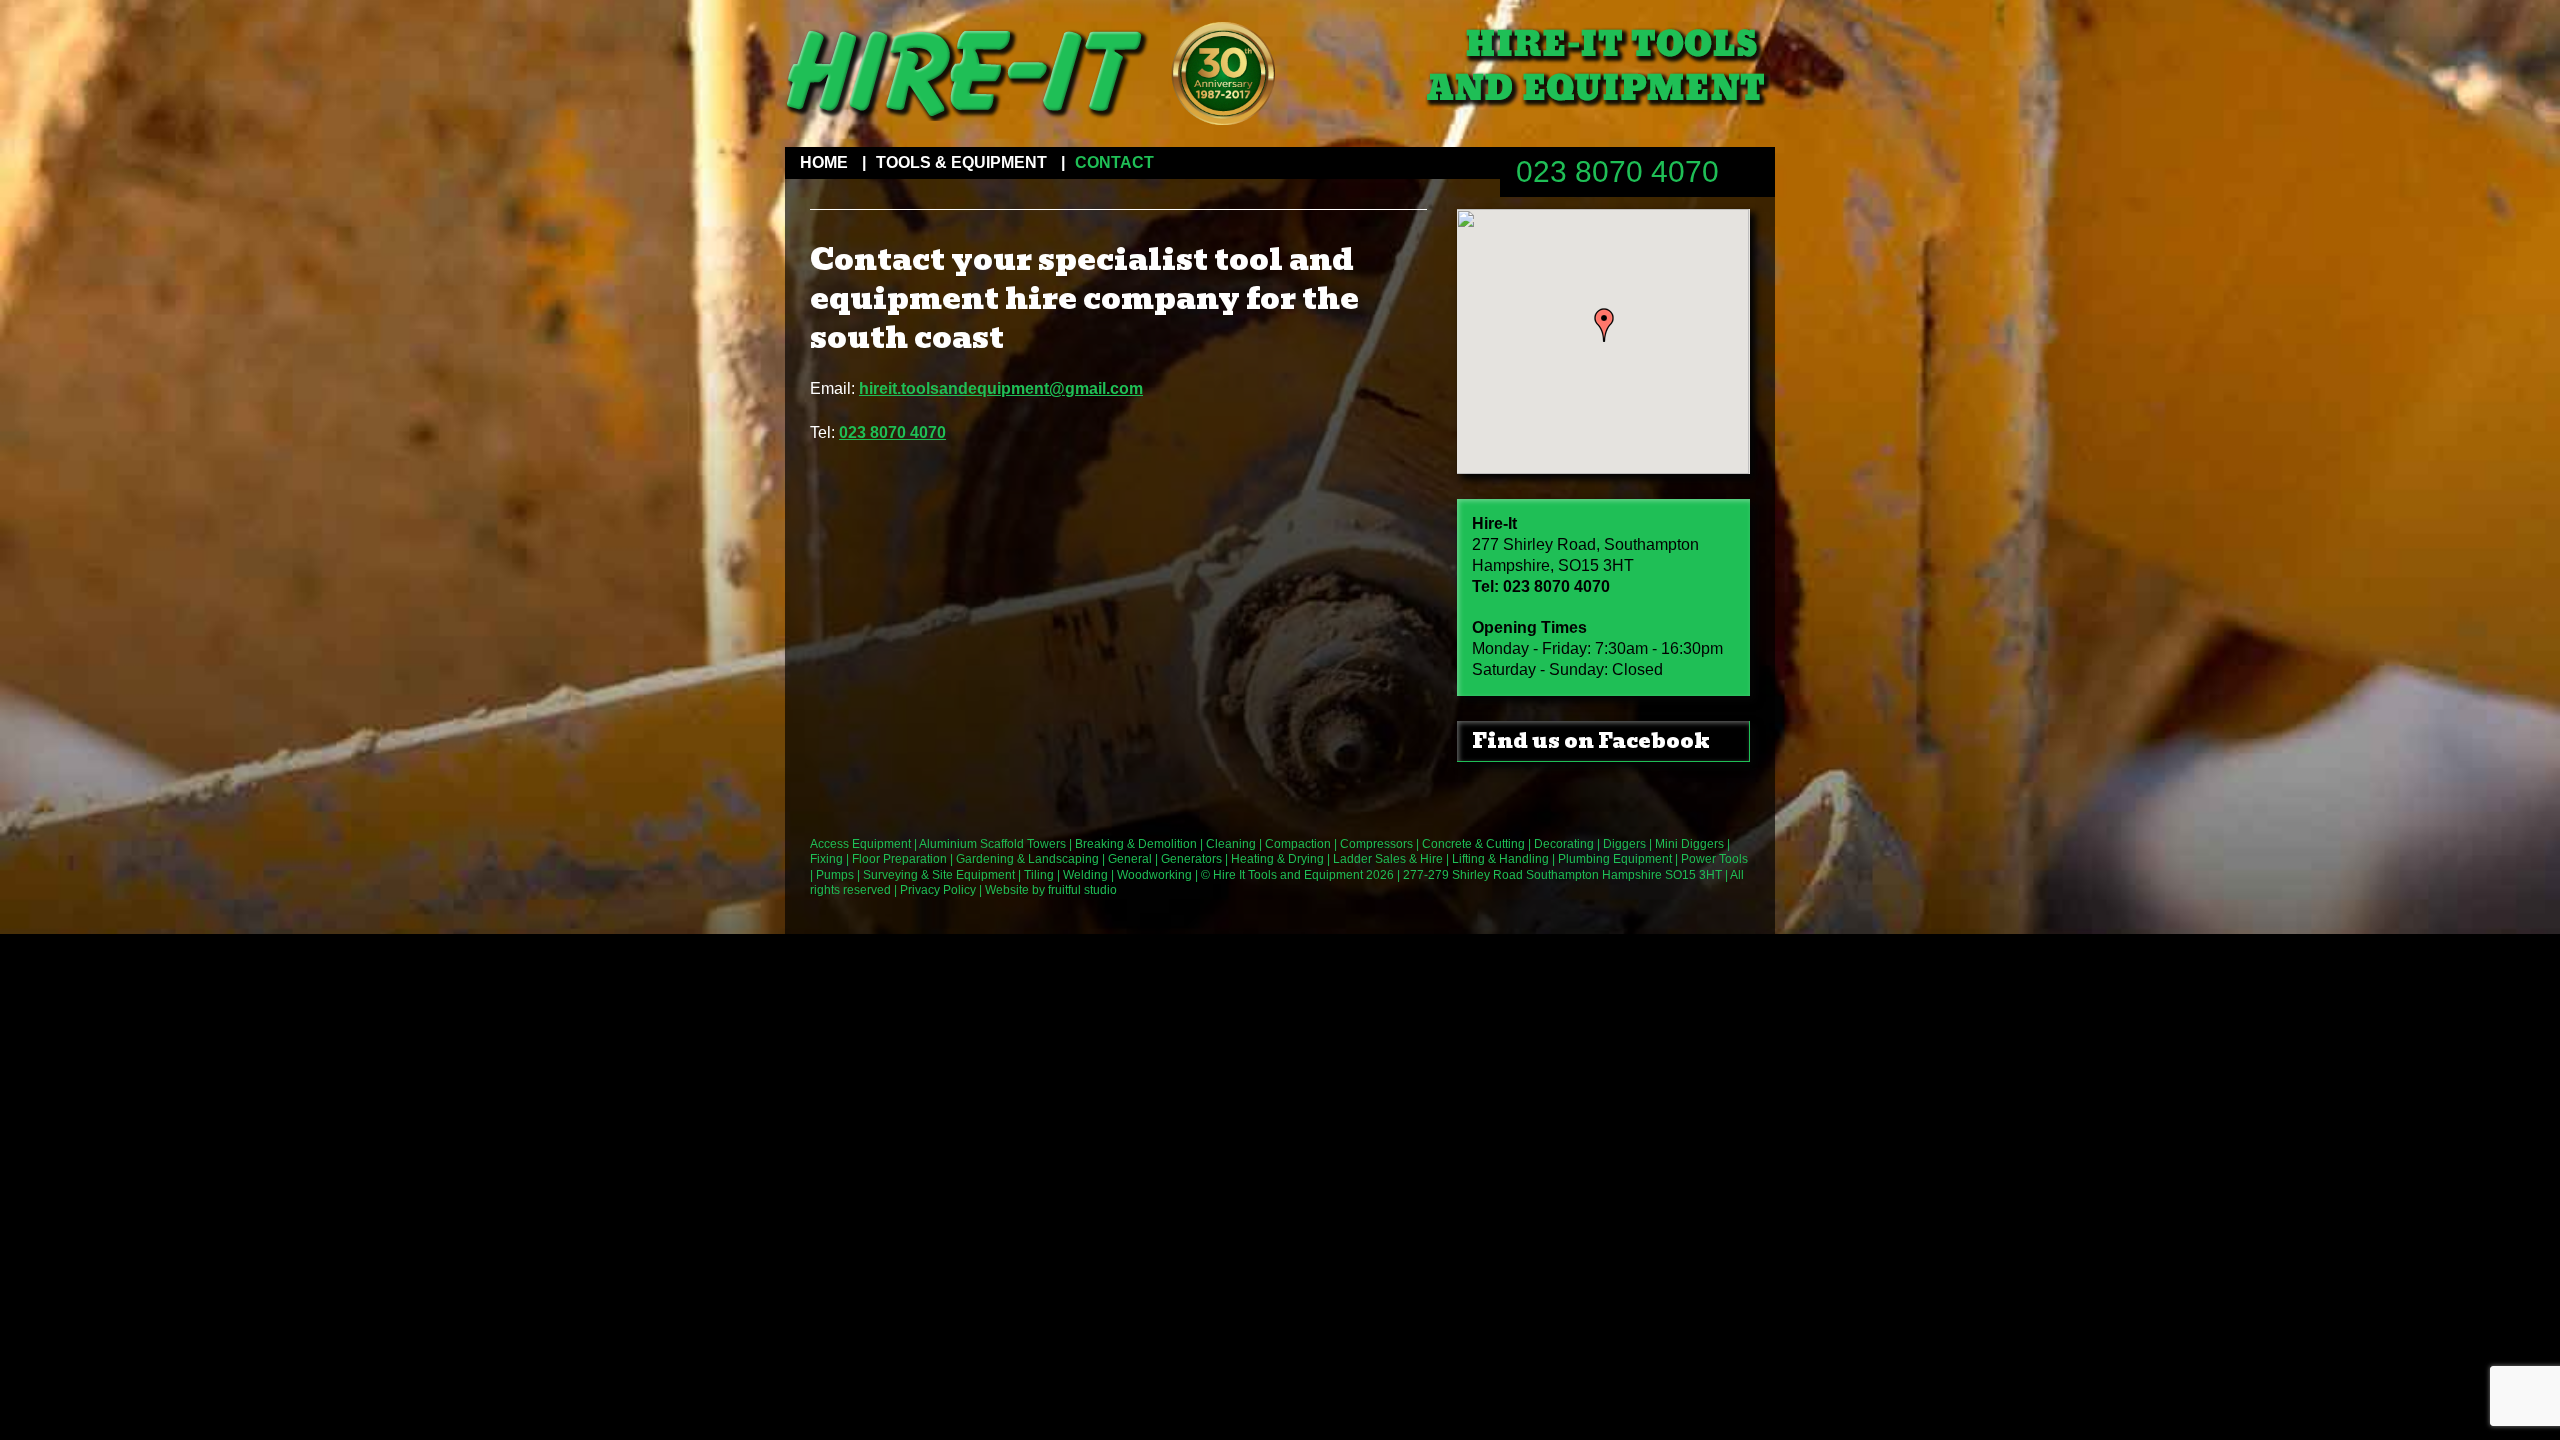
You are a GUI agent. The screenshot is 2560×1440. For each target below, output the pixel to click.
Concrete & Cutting (1473, 844)
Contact (1114, 162)
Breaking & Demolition (1136, 844)
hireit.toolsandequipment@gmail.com (1001, 388)
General (1130, 859)
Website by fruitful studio (1051, 890)
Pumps (835, 875)
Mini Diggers (1689, 844)
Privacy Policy (938, 890)
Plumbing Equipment (1615, 859)
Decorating (1564, 844)
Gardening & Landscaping (1027, 859)
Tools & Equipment (961, 162)
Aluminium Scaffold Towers (992, 844)
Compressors (1376, 844)
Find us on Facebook (1591, 741)
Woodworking (1154, 875)
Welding (1085, 875)
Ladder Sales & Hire (1388, 859)
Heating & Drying (1277, 859)
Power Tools (1714, 859)
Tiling (1039, 875)
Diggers (1624, 844)
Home (824, 162)
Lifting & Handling (1500, 859)
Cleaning (1231, 844)
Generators (1191, 859)
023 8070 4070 (1617, 171)
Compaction (1298, 844)
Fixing (826, 859)
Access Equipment (860, 844)
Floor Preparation (899, 859)
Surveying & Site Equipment (939, 875)
